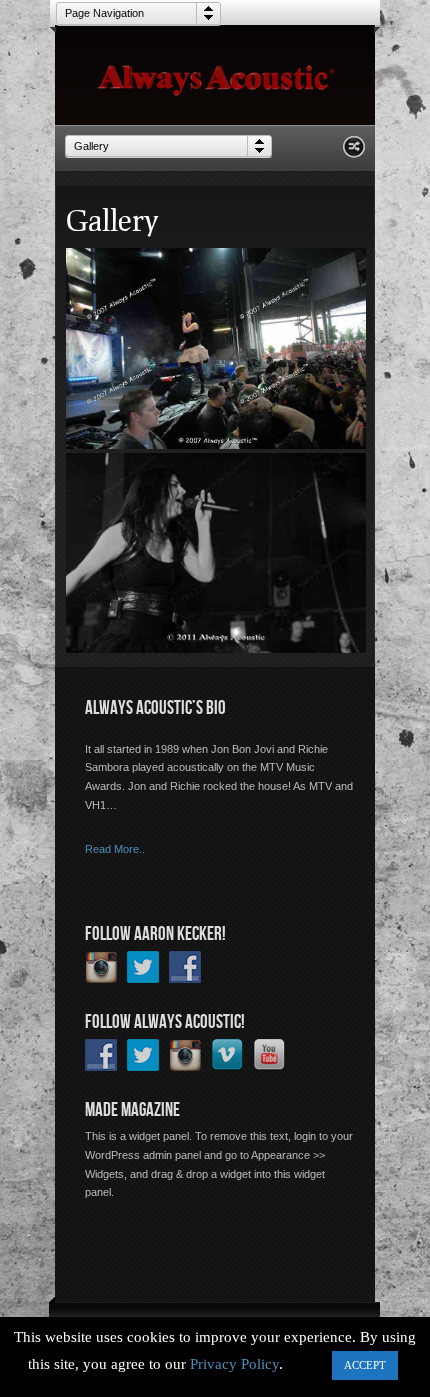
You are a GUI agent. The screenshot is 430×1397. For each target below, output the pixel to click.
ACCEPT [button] (365, 1365)
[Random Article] (354, 152)
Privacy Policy (234, 1364)
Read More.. (115, 849)
